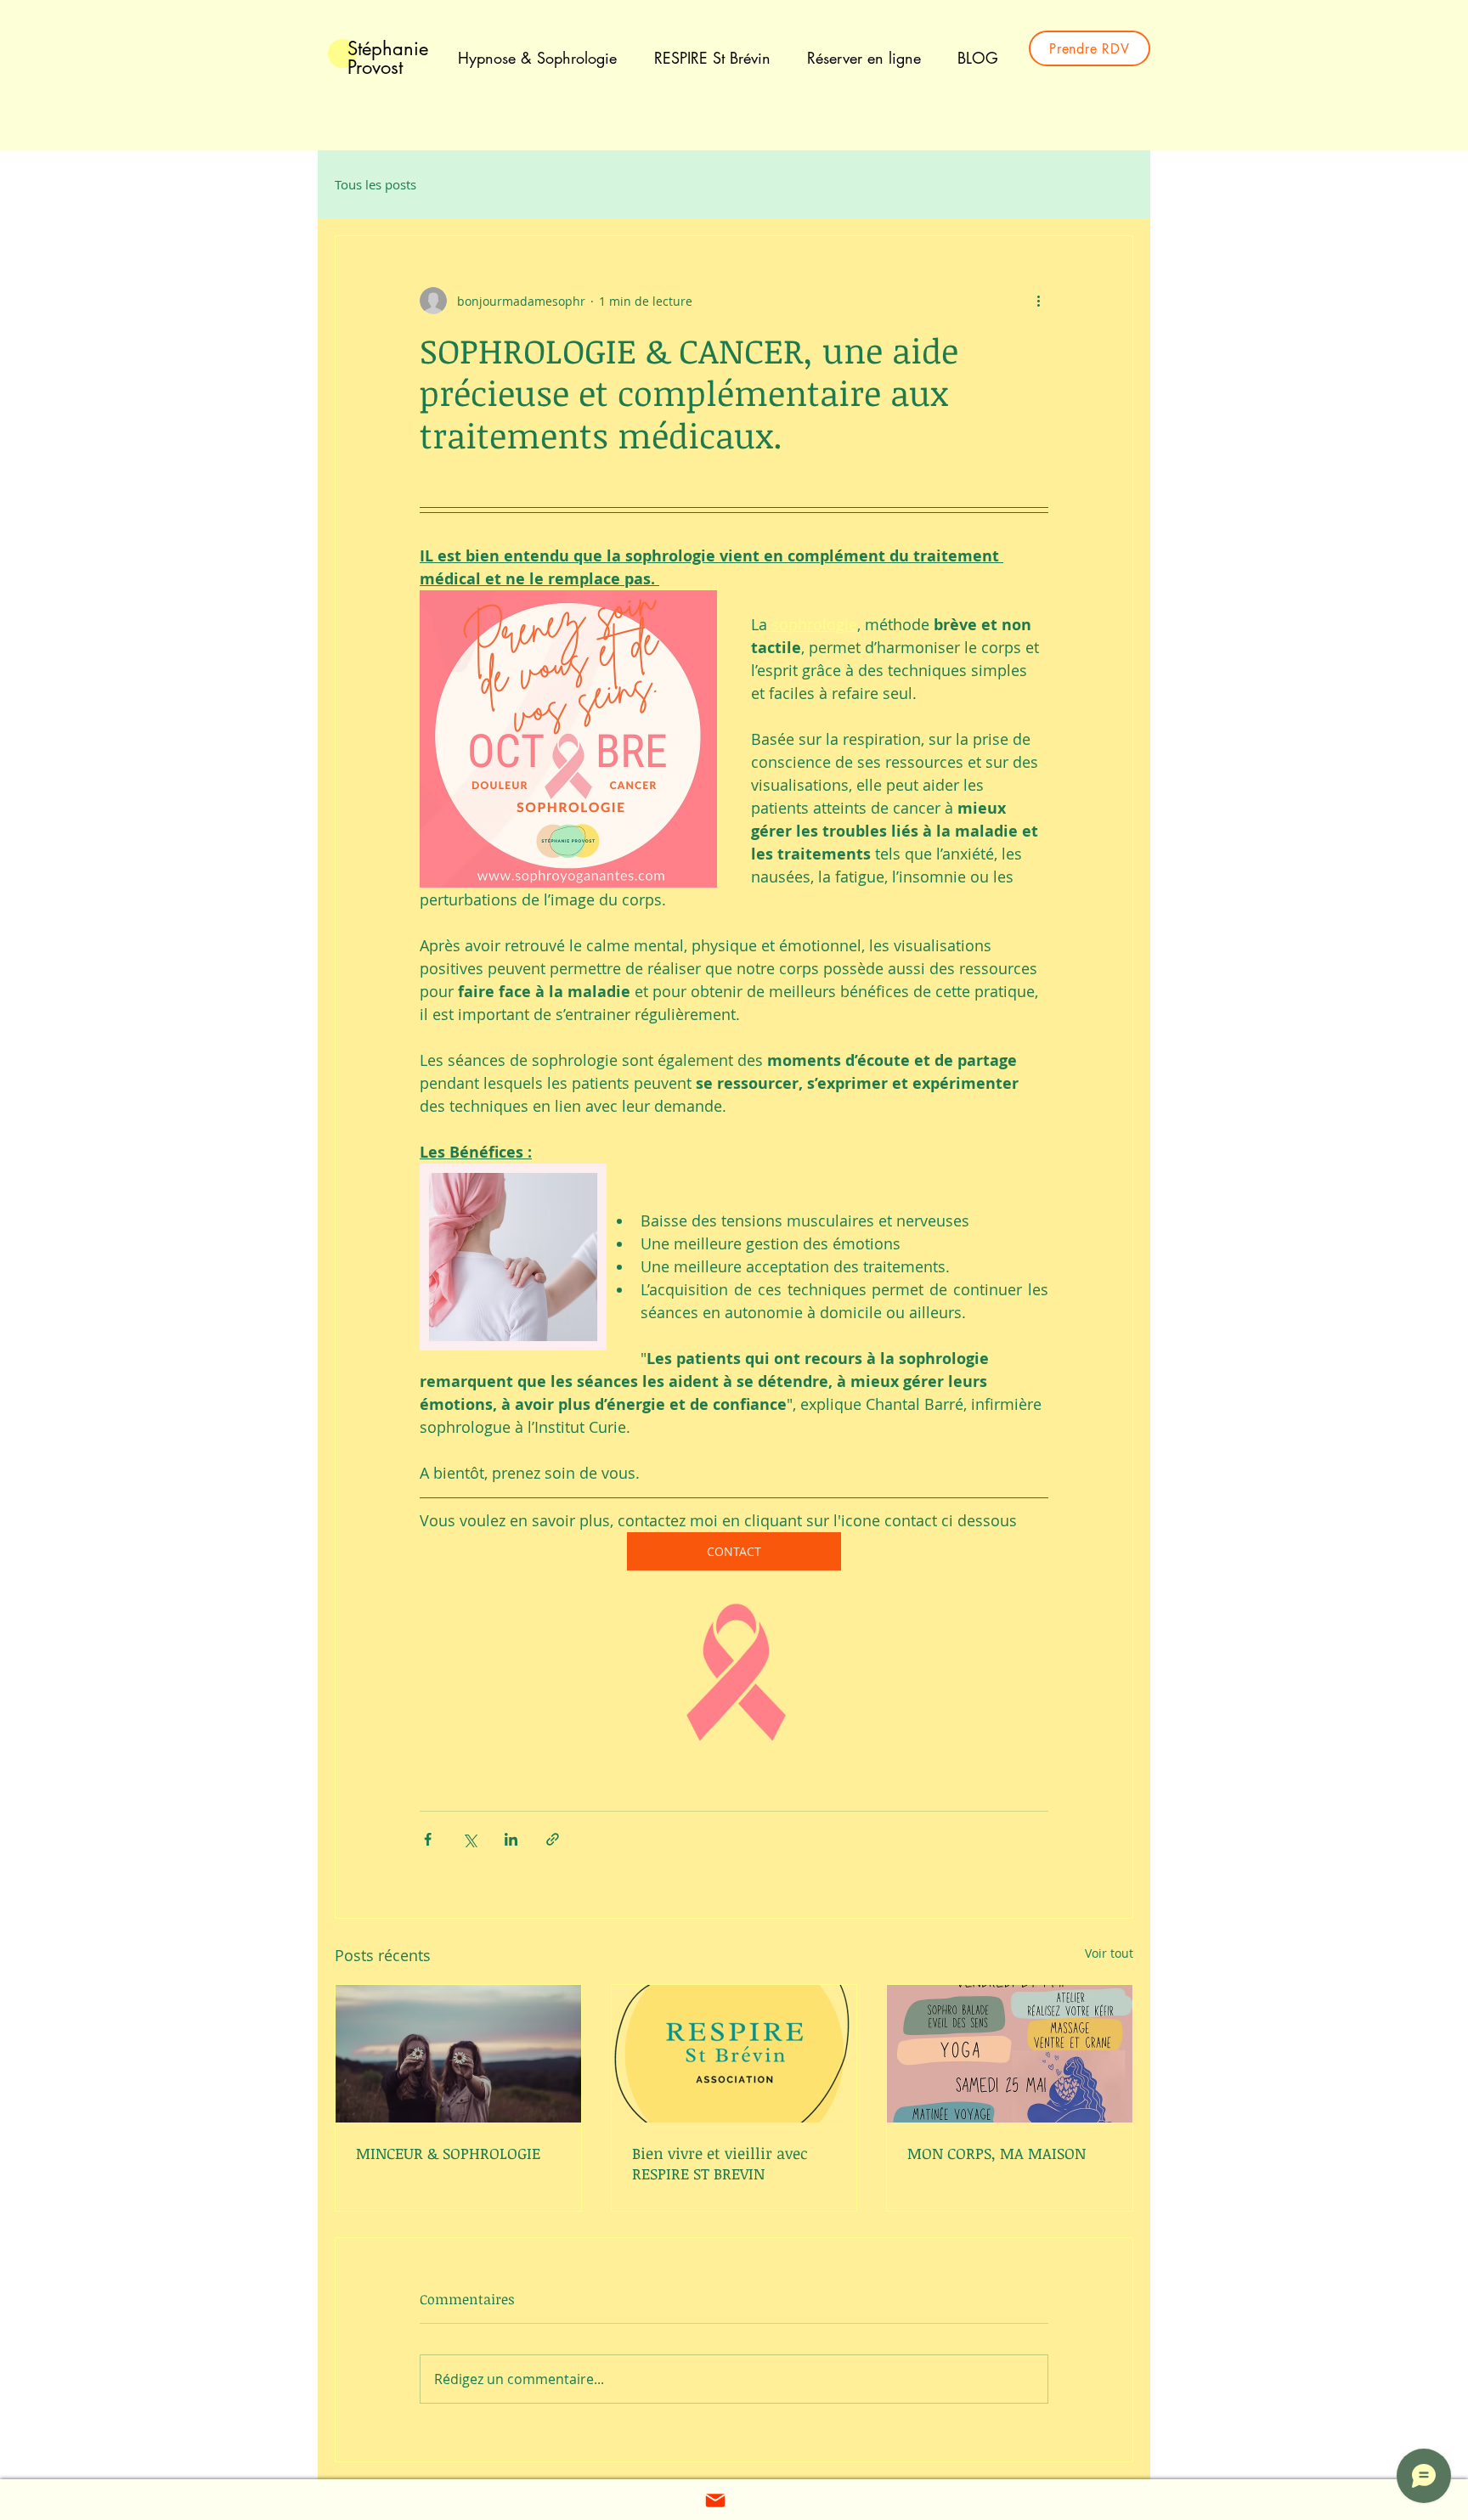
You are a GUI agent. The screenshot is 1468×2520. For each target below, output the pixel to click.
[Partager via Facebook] (428, 1839)
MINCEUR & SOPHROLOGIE (448, 2153)
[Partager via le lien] (553, 1839)
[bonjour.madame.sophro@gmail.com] (715, 2500)
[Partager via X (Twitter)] (469, 1839)
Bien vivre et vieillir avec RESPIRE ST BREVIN (720, 2163)
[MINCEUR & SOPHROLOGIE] (458, 2054)
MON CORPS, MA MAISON (997, 2153)
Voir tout (1109, 1953)
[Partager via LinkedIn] (511, 1839)
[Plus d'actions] (1038, 301)
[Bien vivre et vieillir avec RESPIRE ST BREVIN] (734, 2054)
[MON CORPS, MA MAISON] (1010, 2054)
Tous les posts (375, 184)
